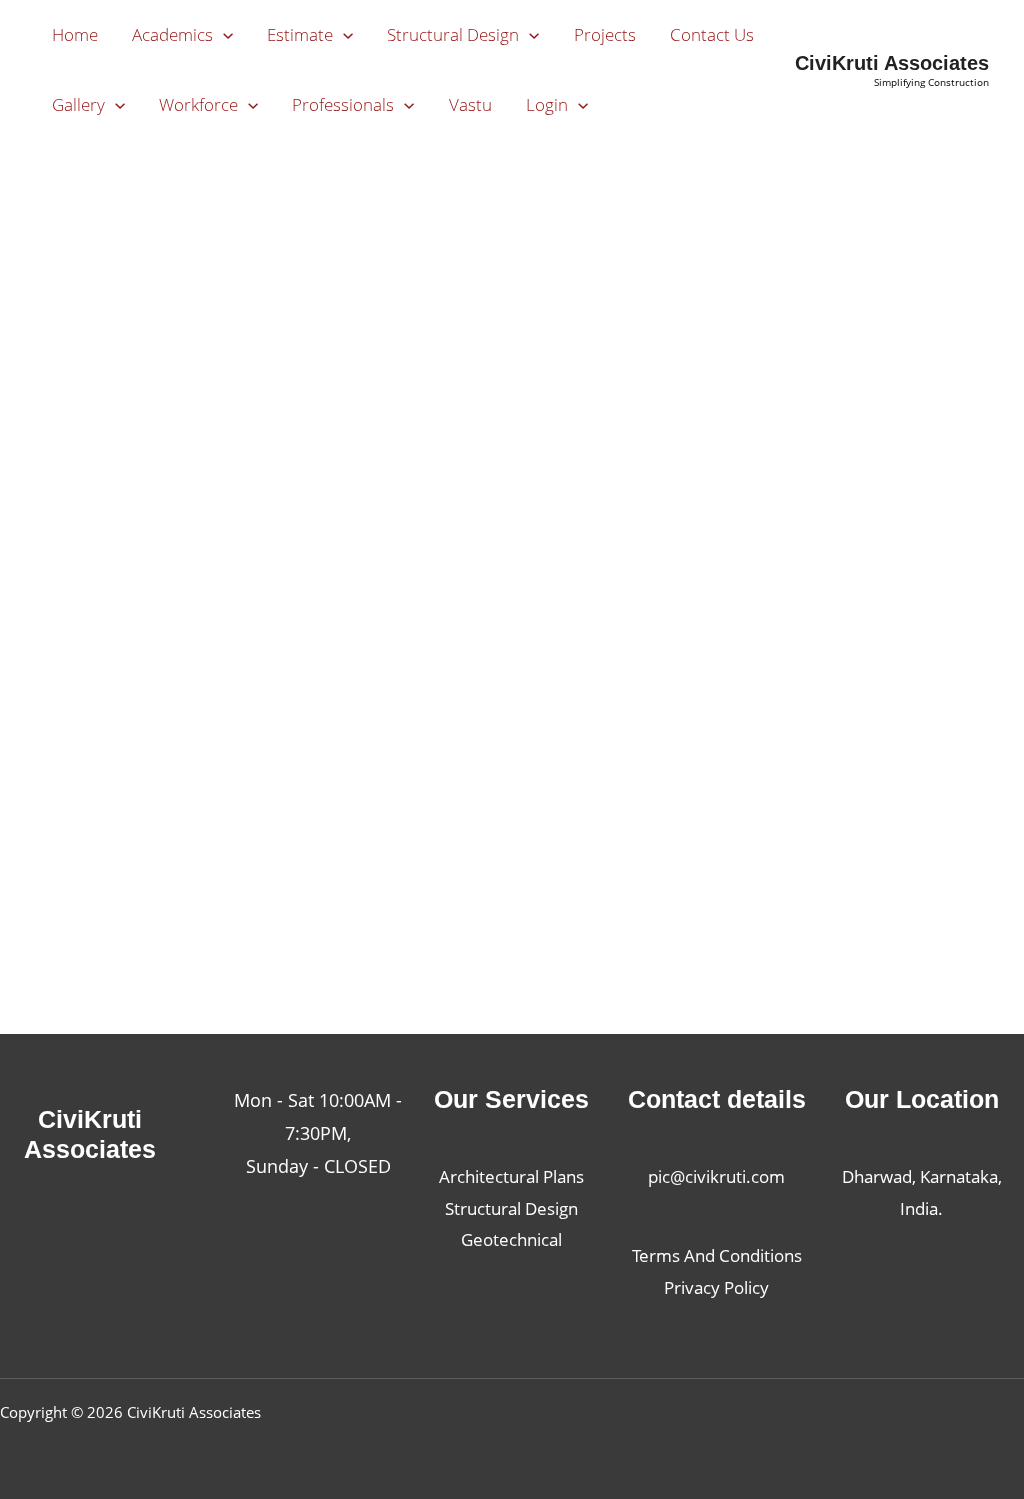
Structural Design (453, 34)
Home (75, 34)
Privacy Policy (716, 1287)
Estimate (300, 34)
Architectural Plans (511, 1176)
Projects (605, 34)
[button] (223, 35)
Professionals (343, 104)
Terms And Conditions (717, 1255)
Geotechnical (511, 1239)
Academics (172, 34)
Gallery (78, 104)
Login (547, 104)
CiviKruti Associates (892, 63)
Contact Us (712, 34)
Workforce (198, 104)
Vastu (470, 104)
